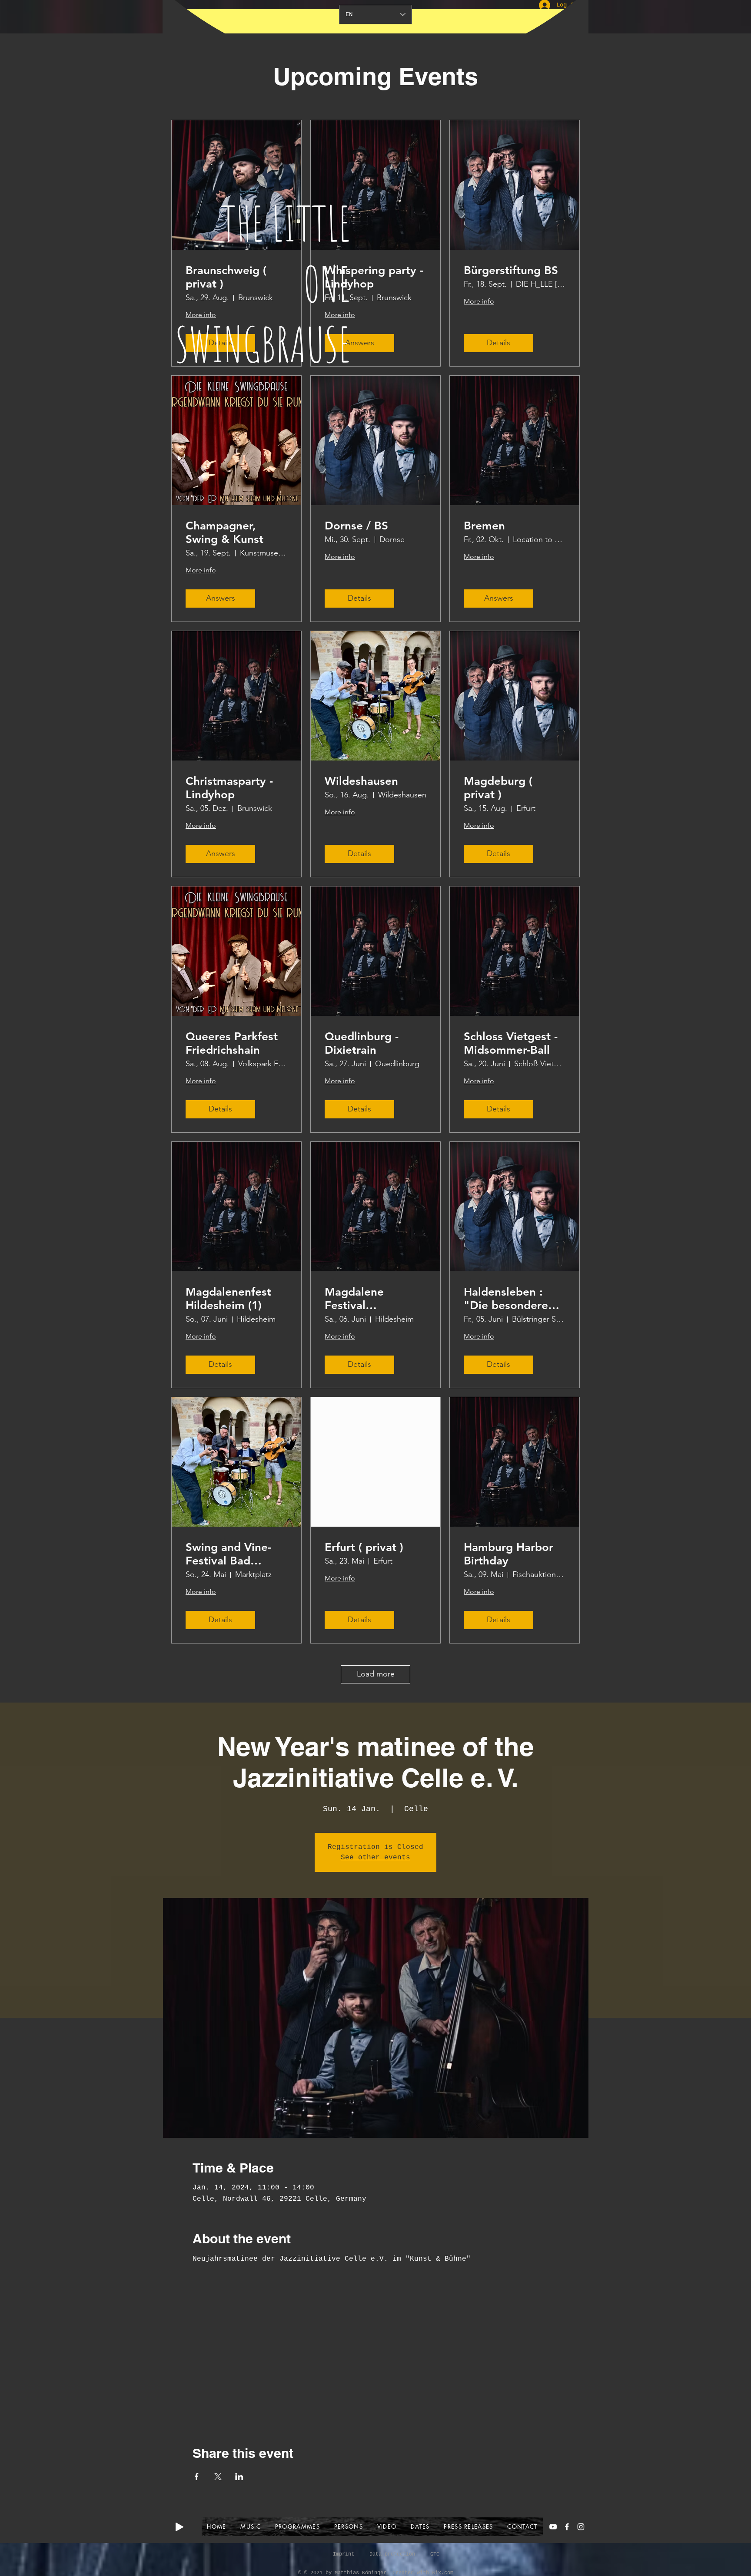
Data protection (392, 2554)
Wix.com (443, 2573)
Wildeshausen (361, 781)
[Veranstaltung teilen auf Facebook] (197, 2477)
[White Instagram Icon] (581, 2527)
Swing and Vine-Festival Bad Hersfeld (228, 1554)
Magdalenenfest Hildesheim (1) (228, 1299)
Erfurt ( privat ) (364, 1547)
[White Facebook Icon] (567, 2527)
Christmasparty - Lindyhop (229, 788)
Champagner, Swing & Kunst (224, 532)
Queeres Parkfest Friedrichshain (232, 1043)
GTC (435, 2554)
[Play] (179, 2527)
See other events (375, 1858)
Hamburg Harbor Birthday (508, 1554)
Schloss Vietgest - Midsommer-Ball (511, 1043)
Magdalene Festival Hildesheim (354, 1299)
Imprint (344, 2554)
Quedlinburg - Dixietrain (362, 1043)
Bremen (484, 526)
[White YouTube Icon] (553, 2527)
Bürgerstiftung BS (511, 270)
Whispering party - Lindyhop (374, 277)
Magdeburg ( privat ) (498, 788)
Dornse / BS (356, 526)
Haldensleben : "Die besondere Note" (506, 1299)
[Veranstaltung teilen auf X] (218, 2477)
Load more (376, 1674)
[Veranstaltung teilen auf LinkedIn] (239, 2477)
